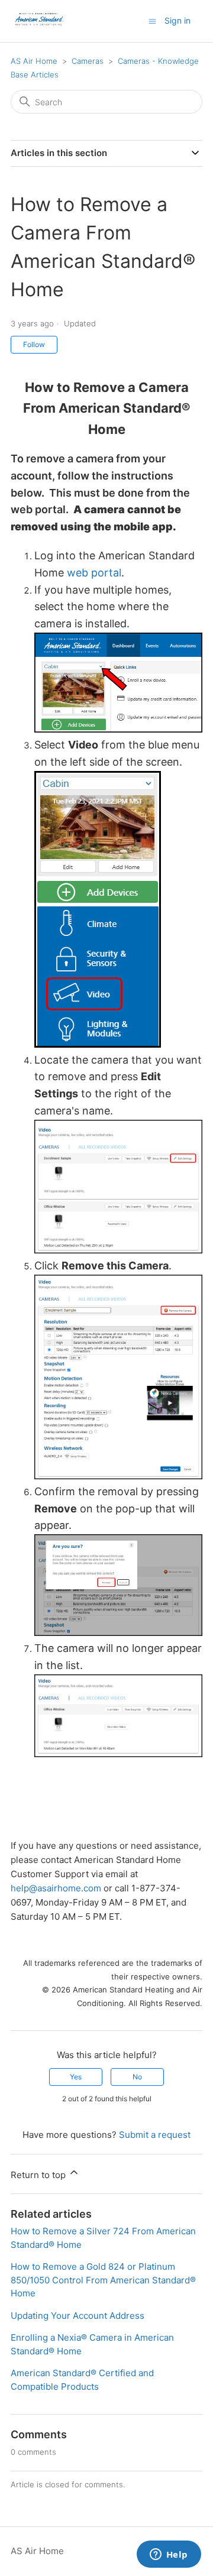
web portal (94, 573)
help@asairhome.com (56, 1888)
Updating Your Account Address (78, 2316)
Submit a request (155, 2135)
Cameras (88, 61)
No (137, 2077)
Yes (76, 2077)
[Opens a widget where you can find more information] (169, 2555)
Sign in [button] (177, 20)
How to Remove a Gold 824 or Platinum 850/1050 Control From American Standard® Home (103, 2280)
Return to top (39, 2175)
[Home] (40, 27)
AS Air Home (34, 61)
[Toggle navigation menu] (152, 20)
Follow (34, 344)
